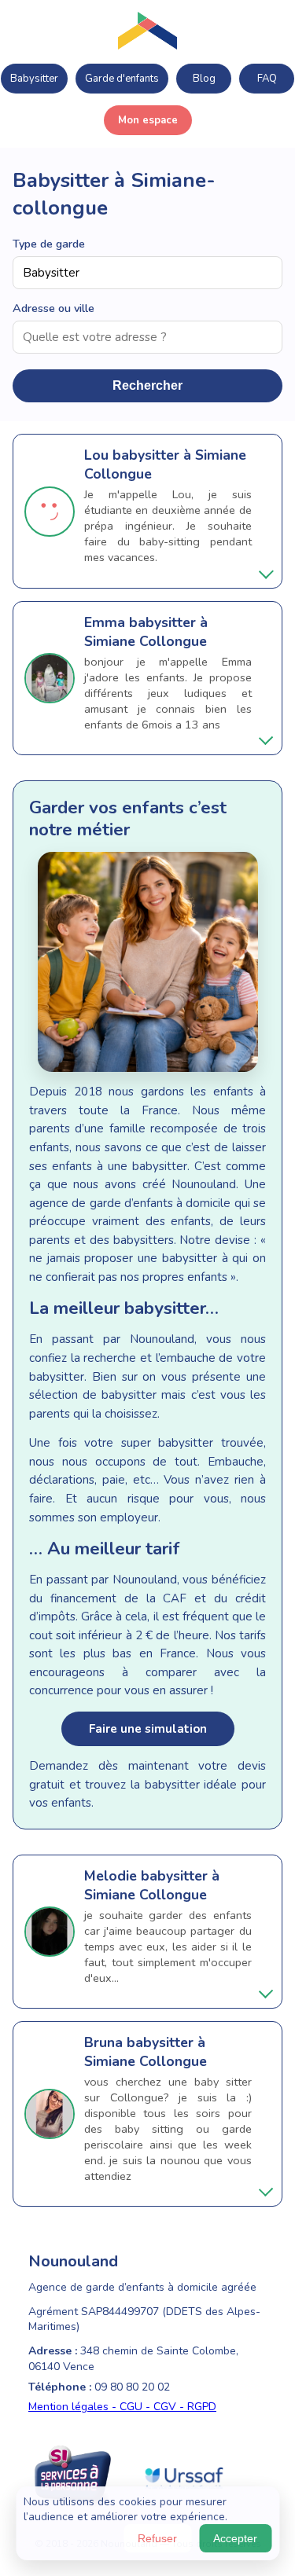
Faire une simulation (148, 1729)
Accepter (235, 2538)
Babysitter (34, 79)
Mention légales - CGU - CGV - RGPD (122, 2407)
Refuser (157, 2538)
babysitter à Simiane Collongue (146, 632)
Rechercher (147, 385)
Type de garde (49, 244)
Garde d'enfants (122, 79)
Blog (204, 79)
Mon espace (148, 120)
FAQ (267, 79)
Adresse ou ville (53, 308)
